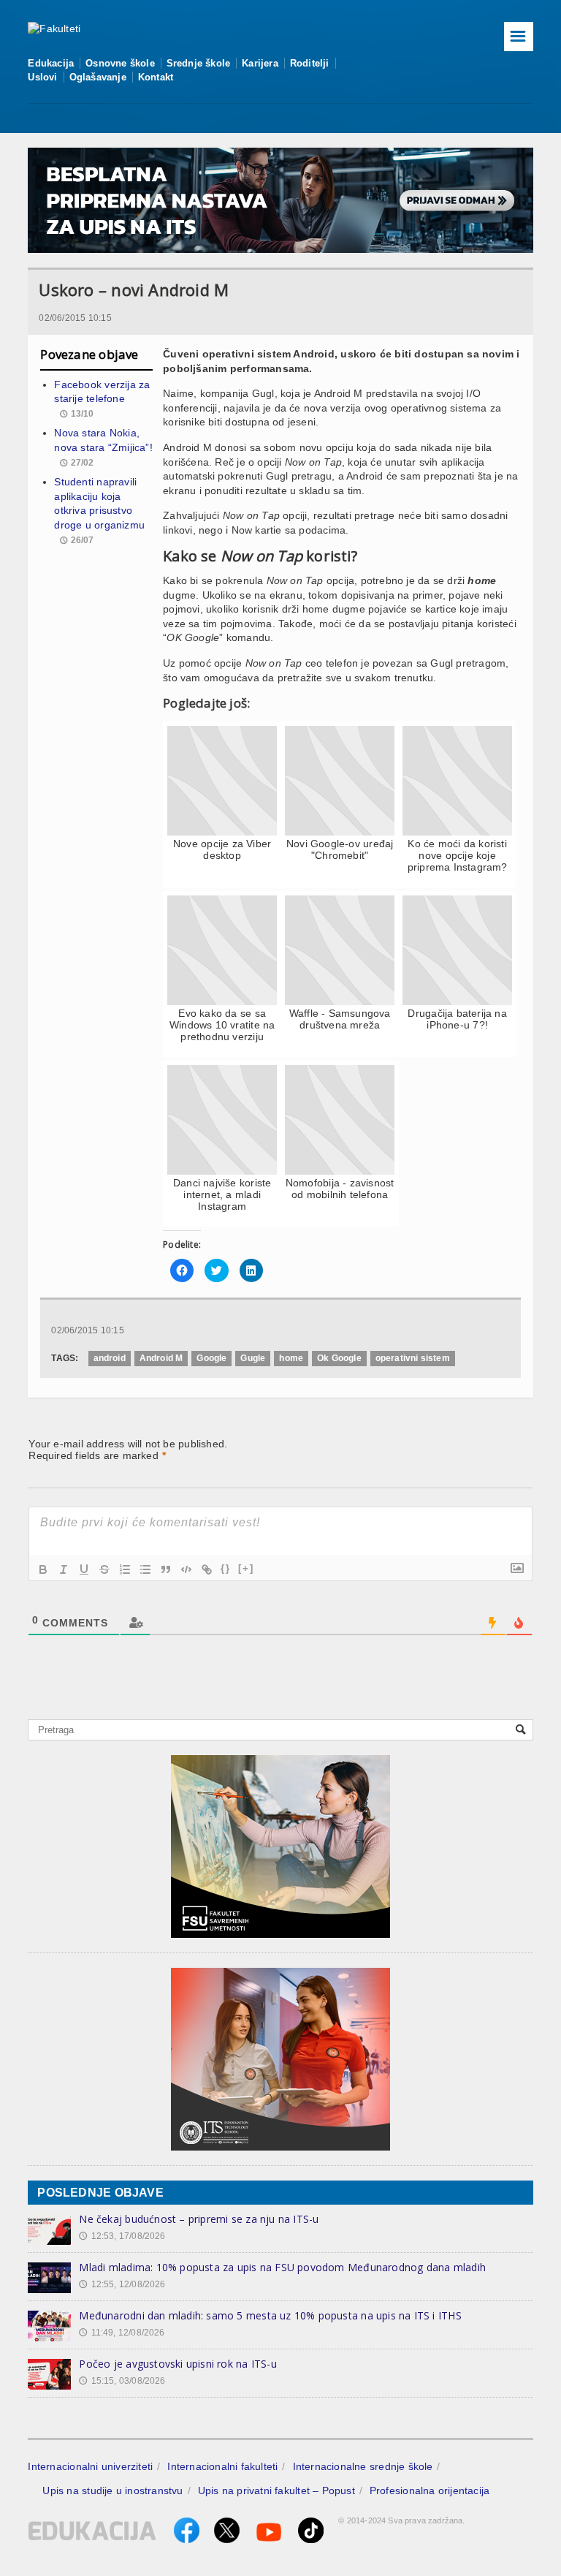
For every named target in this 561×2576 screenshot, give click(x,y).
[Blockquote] (166, 1569)
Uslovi (42, 77)
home (291, 1358)
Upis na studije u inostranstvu (112, 2490)
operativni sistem (413, 1358)
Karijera (260, 63)
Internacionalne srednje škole (363, 2466)
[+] (246, 1568)
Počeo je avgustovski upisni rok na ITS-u (178, 2364)
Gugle (253, 1358)
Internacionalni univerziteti (90, 2466)
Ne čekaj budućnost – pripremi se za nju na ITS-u (199, 2219)
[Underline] (84, 1569)
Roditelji (310, 63)
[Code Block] (186, 1569)
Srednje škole (199, 63)
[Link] (207, 1569)
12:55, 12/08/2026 (122, 2284)
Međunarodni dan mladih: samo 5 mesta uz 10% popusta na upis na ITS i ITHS (270, 2315)
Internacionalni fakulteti (222, 2466)
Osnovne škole (120, 63)
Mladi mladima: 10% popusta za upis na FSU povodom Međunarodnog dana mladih (282, 2267)
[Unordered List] (145, 1569)
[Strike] (104, 1569)
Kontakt (156, 77)
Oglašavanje (98, 77)
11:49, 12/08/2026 (122, 2333)
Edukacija (51, 63)
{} (226, 1568)
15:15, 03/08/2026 (122, 2381)
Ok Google (339, 1358)
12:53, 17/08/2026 (122, 2236)
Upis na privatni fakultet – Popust (276, 2490)
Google (211, 1358)
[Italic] (64, 1569)
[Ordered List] (125, 1569)
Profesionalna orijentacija (430, 2490)
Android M (161, 1358)
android (110, 1358)
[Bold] (43, 1569)
